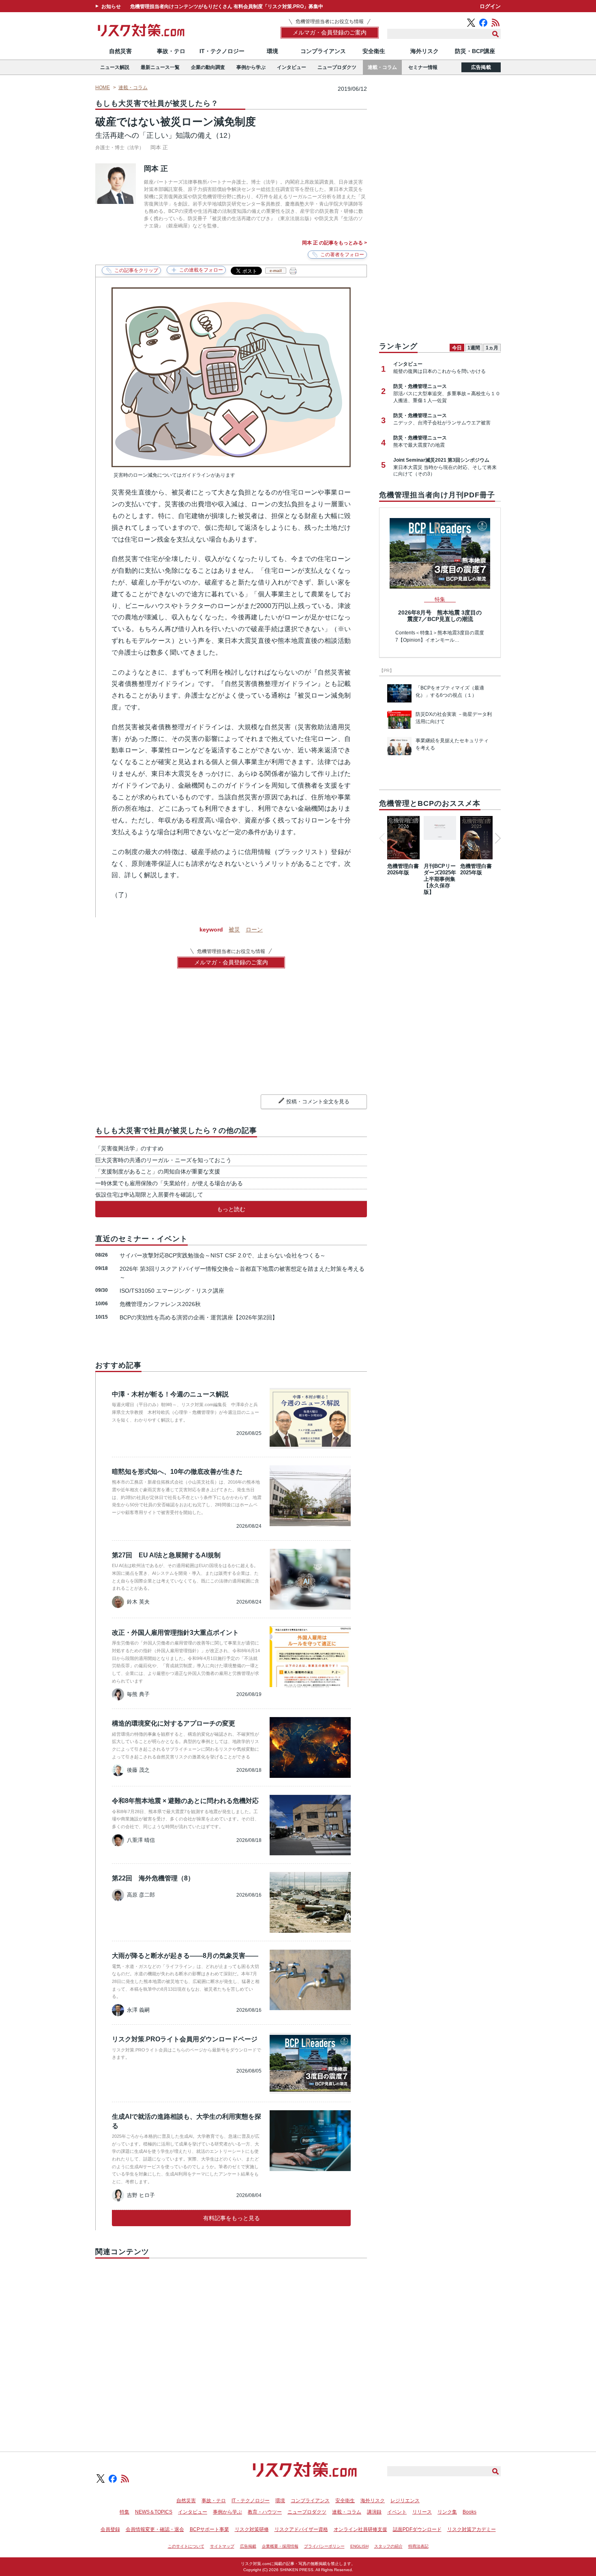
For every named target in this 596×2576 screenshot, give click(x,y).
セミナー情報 (423, 67)
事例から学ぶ (251, 67)
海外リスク (424, 51)
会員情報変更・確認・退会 (155, 2529)
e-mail (276, 271)
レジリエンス (405, 2501)
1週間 (474, 348)
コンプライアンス (323, 51)
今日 (457, 348)
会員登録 (110, 2529)
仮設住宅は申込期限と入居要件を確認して (149, 1195)
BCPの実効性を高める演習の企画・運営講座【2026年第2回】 (199, 1317)
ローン (254, 929)
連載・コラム (382, 67)
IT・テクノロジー (222, 51)
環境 (272, 51)
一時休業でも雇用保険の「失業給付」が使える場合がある (169, 1183)
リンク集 (447, 2512)
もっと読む (231, 1209)
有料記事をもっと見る (232, 2218)
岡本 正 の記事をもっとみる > (334, 243)
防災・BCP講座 (475, 51)
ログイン (490, 6)
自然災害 (120, 51)
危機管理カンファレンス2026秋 (160, 1304)
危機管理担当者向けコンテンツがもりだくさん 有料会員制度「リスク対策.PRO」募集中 (227, 6)
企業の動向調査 (208, 67)
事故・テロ (171, 51)
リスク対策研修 (252, 2529)
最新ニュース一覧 (160, 67)
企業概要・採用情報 (280, 2546)
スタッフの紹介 (388, 2546)
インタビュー (292, 67)
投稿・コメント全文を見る (318, 1102)
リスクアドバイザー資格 (301, 2529)
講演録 (374, 2512)
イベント (397, 2512)
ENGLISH (359, 2546)
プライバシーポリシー (324, 2546)
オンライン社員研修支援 (360, 2529)
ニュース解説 (115, 67)
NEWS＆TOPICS (154, 2512)
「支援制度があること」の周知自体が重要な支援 (158, 1171)
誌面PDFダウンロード (417, 2529)
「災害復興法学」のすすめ (129, 1148)
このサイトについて (186, 2546)
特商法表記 (418, 2546)
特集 (124, 2512)
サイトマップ (222, 2546)
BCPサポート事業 (209, 2529)
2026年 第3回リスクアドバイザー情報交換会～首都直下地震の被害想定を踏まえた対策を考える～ (242, 1273)
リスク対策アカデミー (472, 2529)
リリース (422, 2512)
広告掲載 (481, 67)
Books (470, 2512)
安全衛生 (374, 51)
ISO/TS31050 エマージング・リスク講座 (172, 1291)
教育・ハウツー (265, 2512)
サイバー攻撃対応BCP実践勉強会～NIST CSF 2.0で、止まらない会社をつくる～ (223, 1255)
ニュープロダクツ (337, 67)
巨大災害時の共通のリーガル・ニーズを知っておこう (163, 1160)
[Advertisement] (231, 2346)
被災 (234, 929)
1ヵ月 (492, 348)
